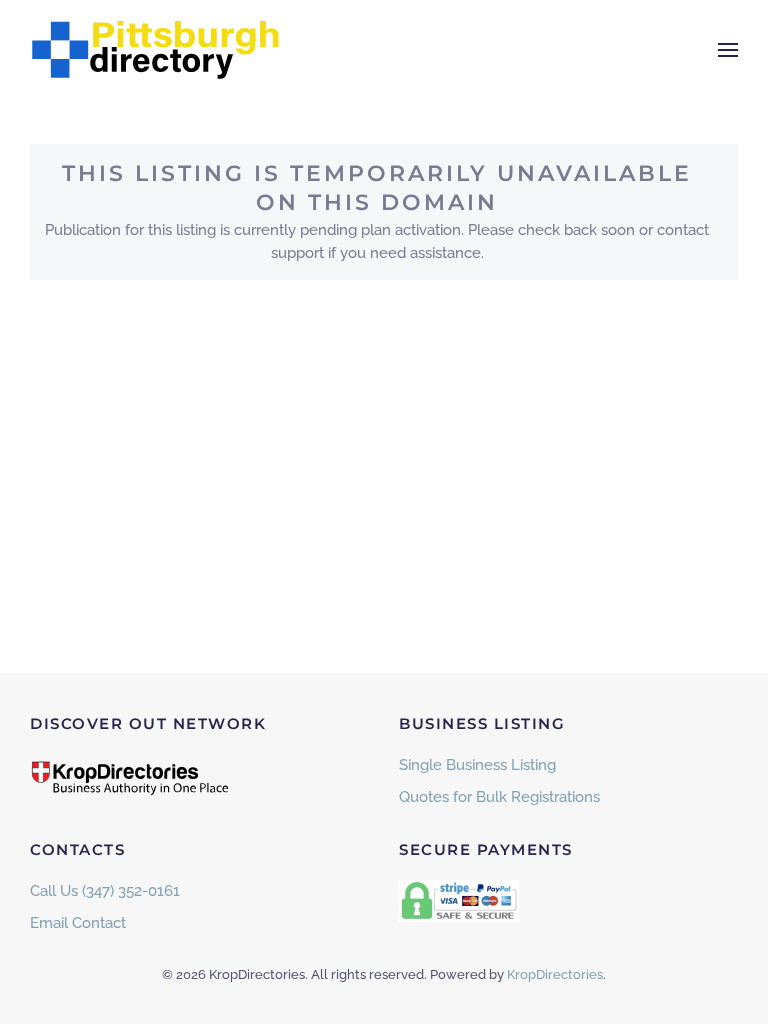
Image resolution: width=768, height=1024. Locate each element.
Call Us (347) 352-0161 (105, 891)
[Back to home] (155, 50)
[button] (728, 50)
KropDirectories (555, 974)
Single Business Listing (477, 765)
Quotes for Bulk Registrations (499, 797)
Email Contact (78, 923)
